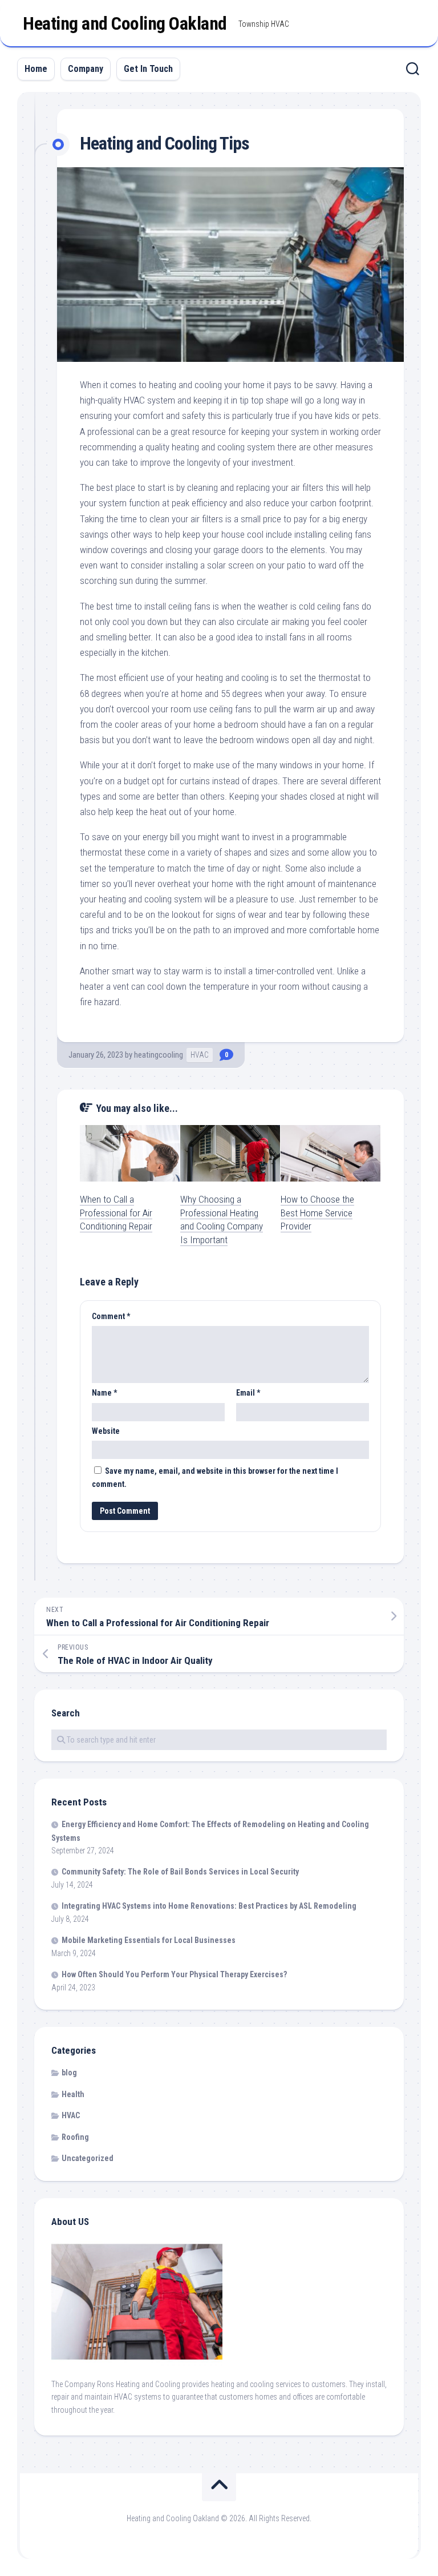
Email (248, 1393)
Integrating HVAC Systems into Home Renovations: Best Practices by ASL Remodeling (209, 1906)
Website (106, 1431)
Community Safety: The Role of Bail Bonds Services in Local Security (180, 1872)
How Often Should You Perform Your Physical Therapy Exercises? (174, 1974)
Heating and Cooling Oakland (125, 23)
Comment (111, 1316)
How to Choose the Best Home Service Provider (317, 1213)
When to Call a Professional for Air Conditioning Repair (116, 1213)
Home (36, 69)
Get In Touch (148, 69)
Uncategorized (88, 2158)
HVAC (200, 1055)
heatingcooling (159, 1055)
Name (104, 1393)
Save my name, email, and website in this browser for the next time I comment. (215, 1478)
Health (73, 2094)
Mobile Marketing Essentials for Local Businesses (149, 1940)
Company (86, 69)
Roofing (75, 2137)
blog (69, 2073)
